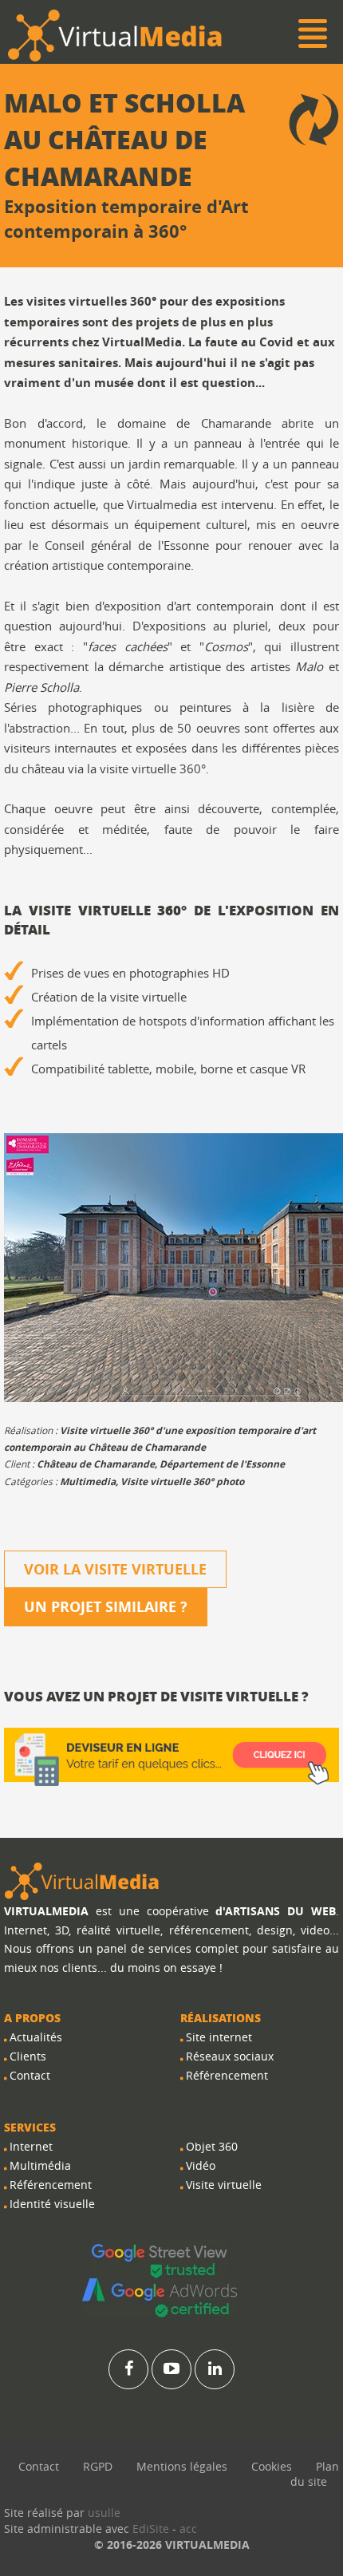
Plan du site (315, 2474)
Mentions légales (182, 2466)
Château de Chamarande (96, 1464)
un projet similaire (106, 1607)
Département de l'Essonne (222, 1464)
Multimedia (88, 1482)
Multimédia (40, 2165)
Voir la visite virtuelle (115, 1569)
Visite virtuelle (224, 2185)
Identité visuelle (52, 2204)
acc (188, 2529)
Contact (30, 2075)
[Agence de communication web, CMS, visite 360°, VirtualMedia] (82, 1881)
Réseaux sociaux (230, 2056)
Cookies (272, 2466)
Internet (31, 2146)
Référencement (51, 2185)
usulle (104, 2513)
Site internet (219, 2037)
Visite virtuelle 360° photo (182, 1482)
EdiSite (151, 2529)
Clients (28, 2056)
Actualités (36, 2037)
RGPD (98, 2466)
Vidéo (201, 2165)
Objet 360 (212, 2146)
